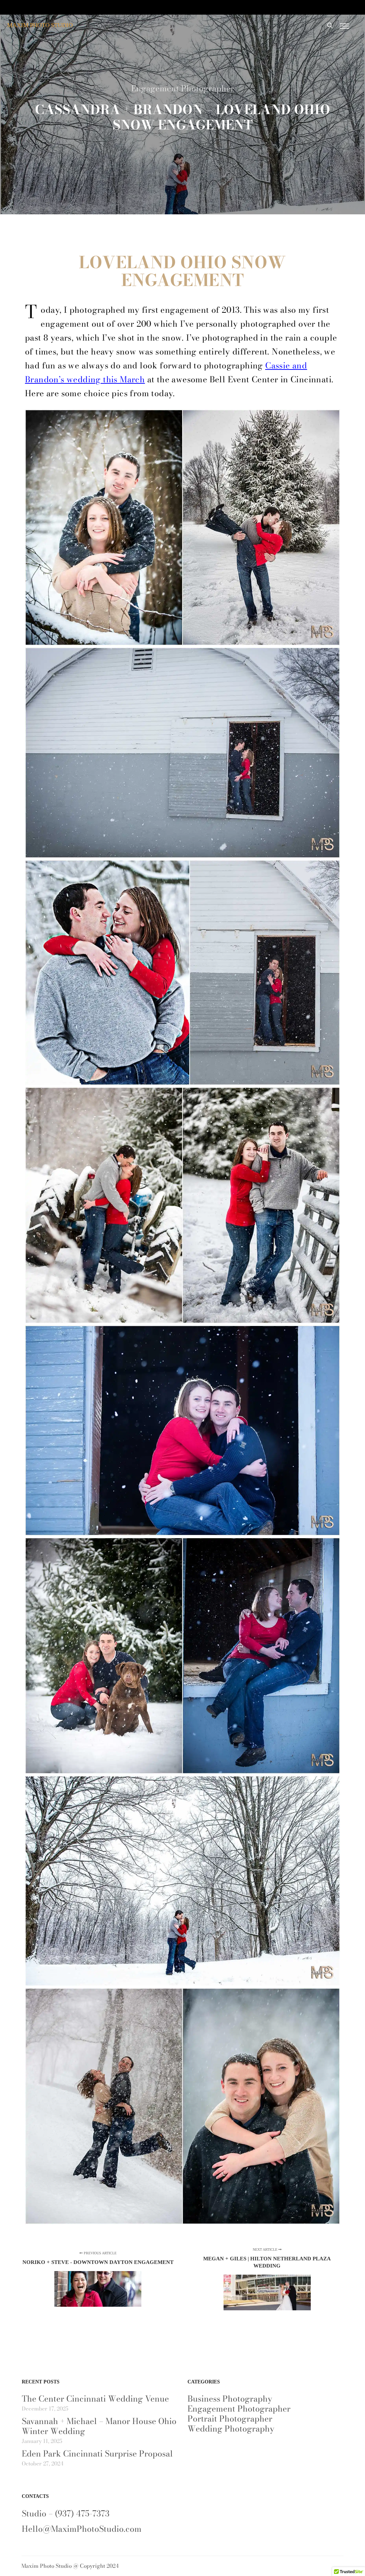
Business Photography (230, 2399)
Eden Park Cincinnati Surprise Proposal (97, 2453)
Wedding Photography (231, 2429)
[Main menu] (344, 26)
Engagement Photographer (183, 88)
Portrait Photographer (230, 2419)
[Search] (330, 26)
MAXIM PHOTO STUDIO (40, 25)
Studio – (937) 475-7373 (66, 2513)
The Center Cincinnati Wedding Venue (95, 2399)
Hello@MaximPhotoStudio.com (82, 2529)
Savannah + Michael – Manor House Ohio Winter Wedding (99, 2426)
